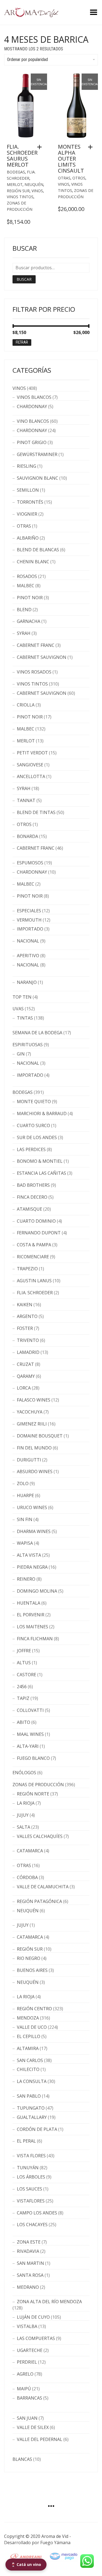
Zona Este (29, 2242)
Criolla (26, 705)
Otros (79, 178)
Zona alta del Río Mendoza (49, 2302)
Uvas (18, 1009)
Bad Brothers (33, 1185)
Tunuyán (28, 2168)
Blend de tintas (36, 812)
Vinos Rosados (34, 672)
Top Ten (22, 997)
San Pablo (29, 2096)
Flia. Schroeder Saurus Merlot (22, 156)
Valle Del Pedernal (40, 2439)
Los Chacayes (32, 2225)
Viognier (27, 514)
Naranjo (27, 982)
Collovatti (30, 1710)
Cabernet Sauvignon (42, 657)
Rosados (27, 576)
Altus (24, 1663)
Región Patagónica (39, 1901)
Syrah (24, 633)
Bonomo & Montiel (40, 1161)
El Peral (26, 2141)
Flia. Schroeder (35, 1293)
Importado (30, 929)
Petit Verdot (32, 753)
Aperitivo (28, 956)
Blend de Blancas (38, 550)
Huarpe (25, 1495)
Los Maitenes (33, 1627)
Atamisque (30, 1209)
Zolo (23, 1483)
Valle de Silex (33, 2427)
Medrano (28, 2287)
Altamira (28, 2048)
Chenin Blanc (33, 562)
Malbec (26, 586)
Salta (24, 1827)
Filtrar (22, 342)
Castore (27, 1675)
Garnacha (29, 621)
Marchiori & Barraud (42, 1113)
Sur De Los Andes (37, 1137)
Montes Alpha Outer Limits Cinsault (71, 159)
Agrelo (25, 2374)
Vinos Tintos (20, 197)
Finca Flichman (35, 1639)
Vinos (37, 191)
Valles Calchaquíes (40, 1836)
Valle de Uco (32, 2027)
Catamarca (30, 1851)
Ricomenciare (33, 1257)
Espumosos (30, 863)
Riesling (27, 466)
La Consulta (32, 2081)
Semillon (28, 490)
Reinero (26, 1579)
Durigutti (29, 1460)
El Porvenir (31, 1615)
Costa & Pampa (34, 1245)
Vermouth (29, 920)
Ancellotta (31, 776)
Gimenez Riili (32, 1424)
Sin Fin (25, 1519)
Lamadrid (28, 1352)
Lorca (24, 1388)
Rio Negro (29, 1958)
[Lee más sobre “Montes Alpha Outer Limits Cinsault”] (92, 147)
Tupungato (31, 2108)
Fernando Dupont (39, 1233)
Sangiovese (30, 765)
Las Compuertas (36, 2338)
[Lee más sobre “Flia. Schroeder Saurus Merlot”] (41, 147)
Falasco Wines (34, 1400)
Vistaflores (31, 2201)
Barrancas (30, 2398)
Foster (25, 1328)
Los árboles (31, 2177)
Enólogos (24, 1773)
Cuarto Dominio (36, 1221)
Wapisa (25, 1543)
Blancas (22, 2459)
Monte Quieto (34, 1102)
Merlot (15, 184)
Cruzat (25, 1364)
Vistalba (27, 2326)
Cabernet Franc (36, 645)
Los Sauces (30, 2189)
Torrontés (30, 502)
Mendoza (28, 2018)
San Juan (27, 2418)
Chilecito (28, 2069)
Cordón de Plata (37, 2129)
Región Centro (34, 2009)
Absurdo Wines (35, 1471)
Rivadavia (28, 2251)
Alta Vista (29, 1555)
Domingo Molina (37, 1591)
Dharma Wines (34, 1531)
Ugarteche (30, 2350)
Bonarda (27, 836)
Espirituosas (28, 1045)
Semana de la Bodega (37, 1033)
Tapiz (23, 1698)
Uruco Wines (32, 1507)
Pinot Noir (30, 598)
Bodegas (16, 172)
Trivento (28, 1340)
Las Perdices (31, 1149)
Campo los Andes (37, 2213)
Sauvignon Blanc (38, 478)
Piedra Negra (32, 1567)
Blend (24, 610)
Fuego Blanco (33, 1758)
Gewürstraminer (37, 454)
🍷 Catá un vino (26, 2564)
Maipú (24, 2389)
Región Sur (18, 191)
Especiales (29, 911)
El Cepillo (29, 2036)
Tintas (25, 1018)
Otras (64, 178)
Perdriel (27, 2362)
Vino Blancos (33, 421)
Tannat (26, 800)
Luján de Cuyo (33, 2317)
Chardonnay (32, 406)
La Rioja (26, 1803)
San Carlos (30, 2060)
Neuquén (34, 184)
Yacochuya (30, 1412)
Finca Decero (32, 1197)
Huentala (29, 1603)
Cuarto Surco (33, 1125)
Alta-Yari (28, 1746)
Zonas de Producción (38, 1785)
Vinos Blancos (34, 397)
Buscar (24, 279)
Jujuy (23, 1815)
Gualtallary (32, 2117)
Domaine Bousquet (40, 1436)
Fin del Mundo (34, 1448)
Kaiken (25, 1305)
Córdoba (27, 1877)
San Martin (30, 2263)
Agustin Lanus (34, 1281)
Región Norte (33, 1794)
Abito (24, 1722)
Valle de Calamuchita (43, 1887)
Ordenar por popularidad (27, 59)
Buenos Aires (32, 1970)
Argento (27, 1316)
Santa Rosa (30, 2275)
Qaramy (26, 1376)
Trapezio (27, 1269)
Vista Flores (31, 2156)
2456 (22, 1687)
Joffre (24, 1651)
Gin (21, 1054)
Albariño (28, 538)
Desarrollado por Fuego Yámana (37, 2543)
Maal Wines (30, 1734)
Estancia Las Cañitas (41, 1173)
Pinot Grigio (32, 442)
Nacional (28, 941)
